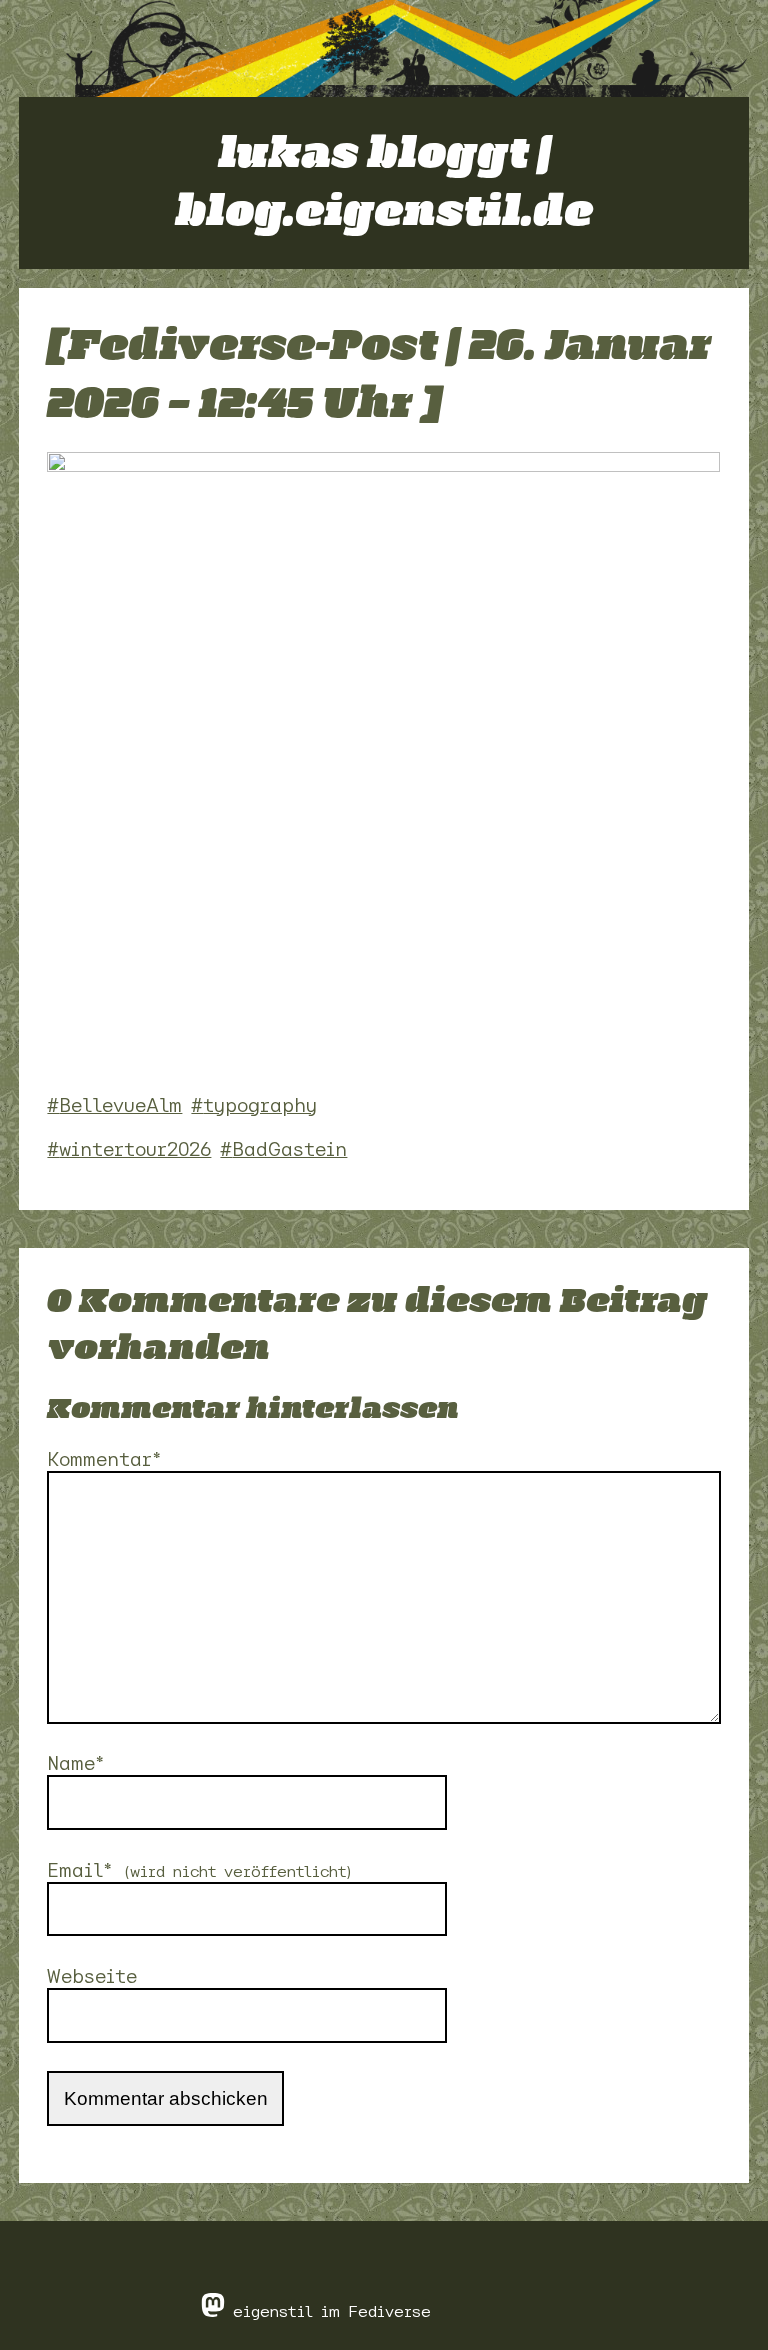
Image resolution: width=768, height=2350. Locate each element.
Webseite (92, 1976)
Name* (76, 1763)
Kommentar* (104, 1459)
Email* (200, 1870)
